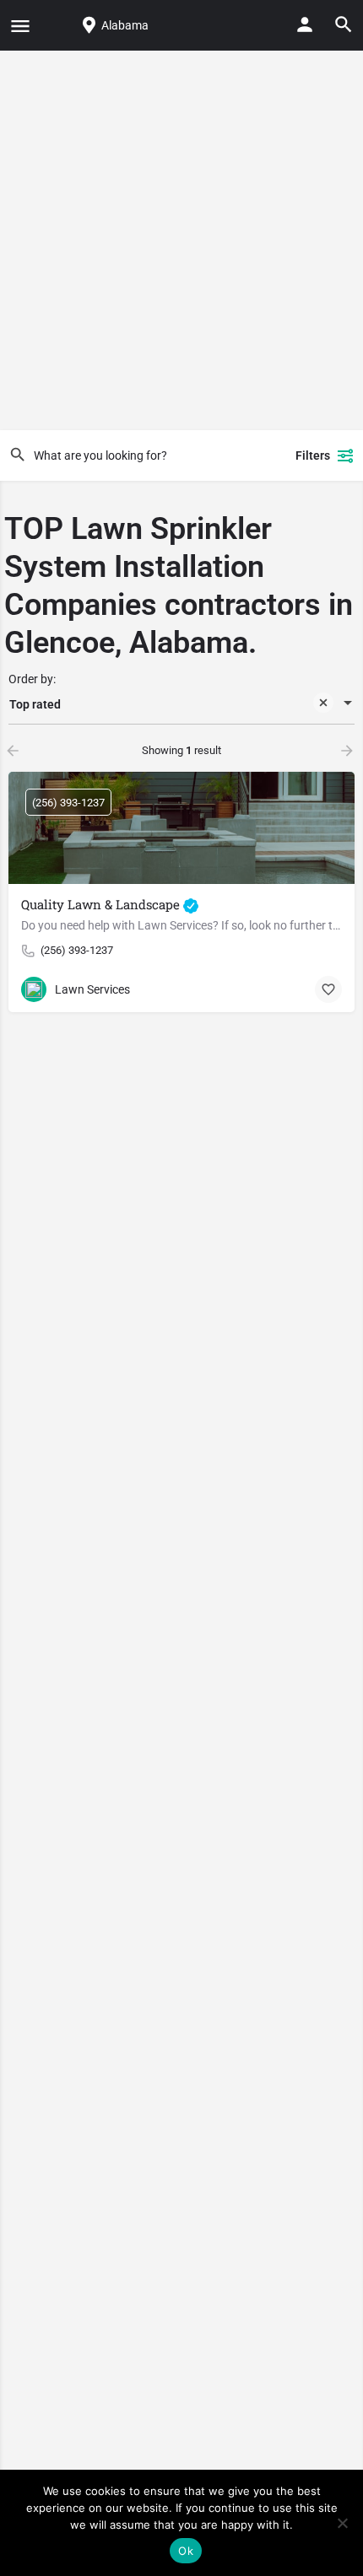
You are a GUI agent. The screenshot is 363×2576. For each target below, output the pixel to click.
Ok (186, 2551)
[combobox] (181, 704)
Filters (313, 455)
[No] (342, 2523)
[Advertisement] (181, 240)
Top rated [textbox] (35, 704)
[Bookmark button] (328, 989)
